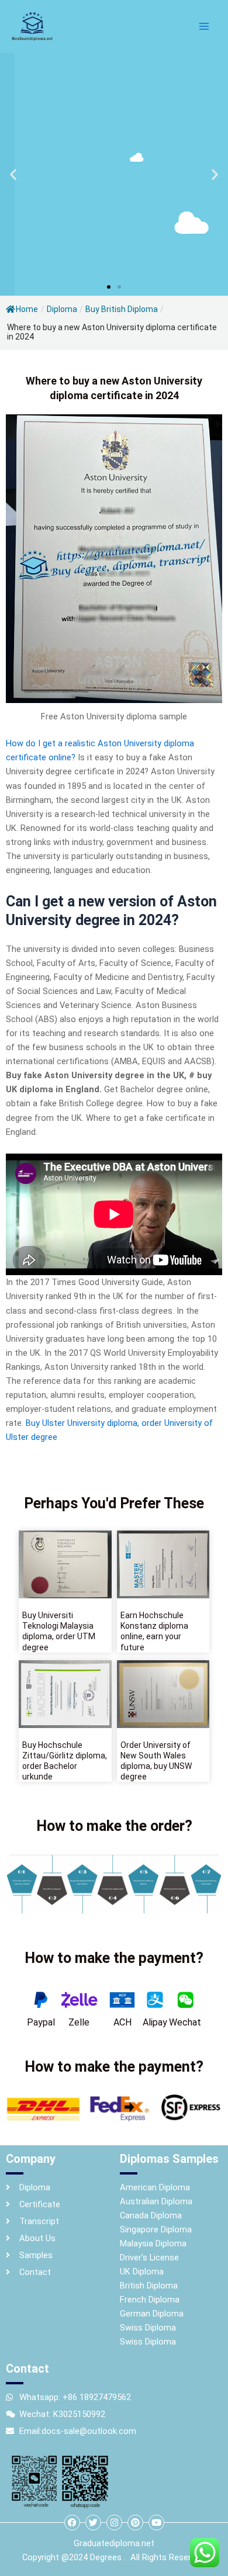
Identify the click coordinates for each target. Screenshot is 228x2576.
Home (27, 309)
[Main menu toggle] (204, 26)
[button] (13, 174)
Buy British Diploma (122, 309)
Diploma (62, 309)
